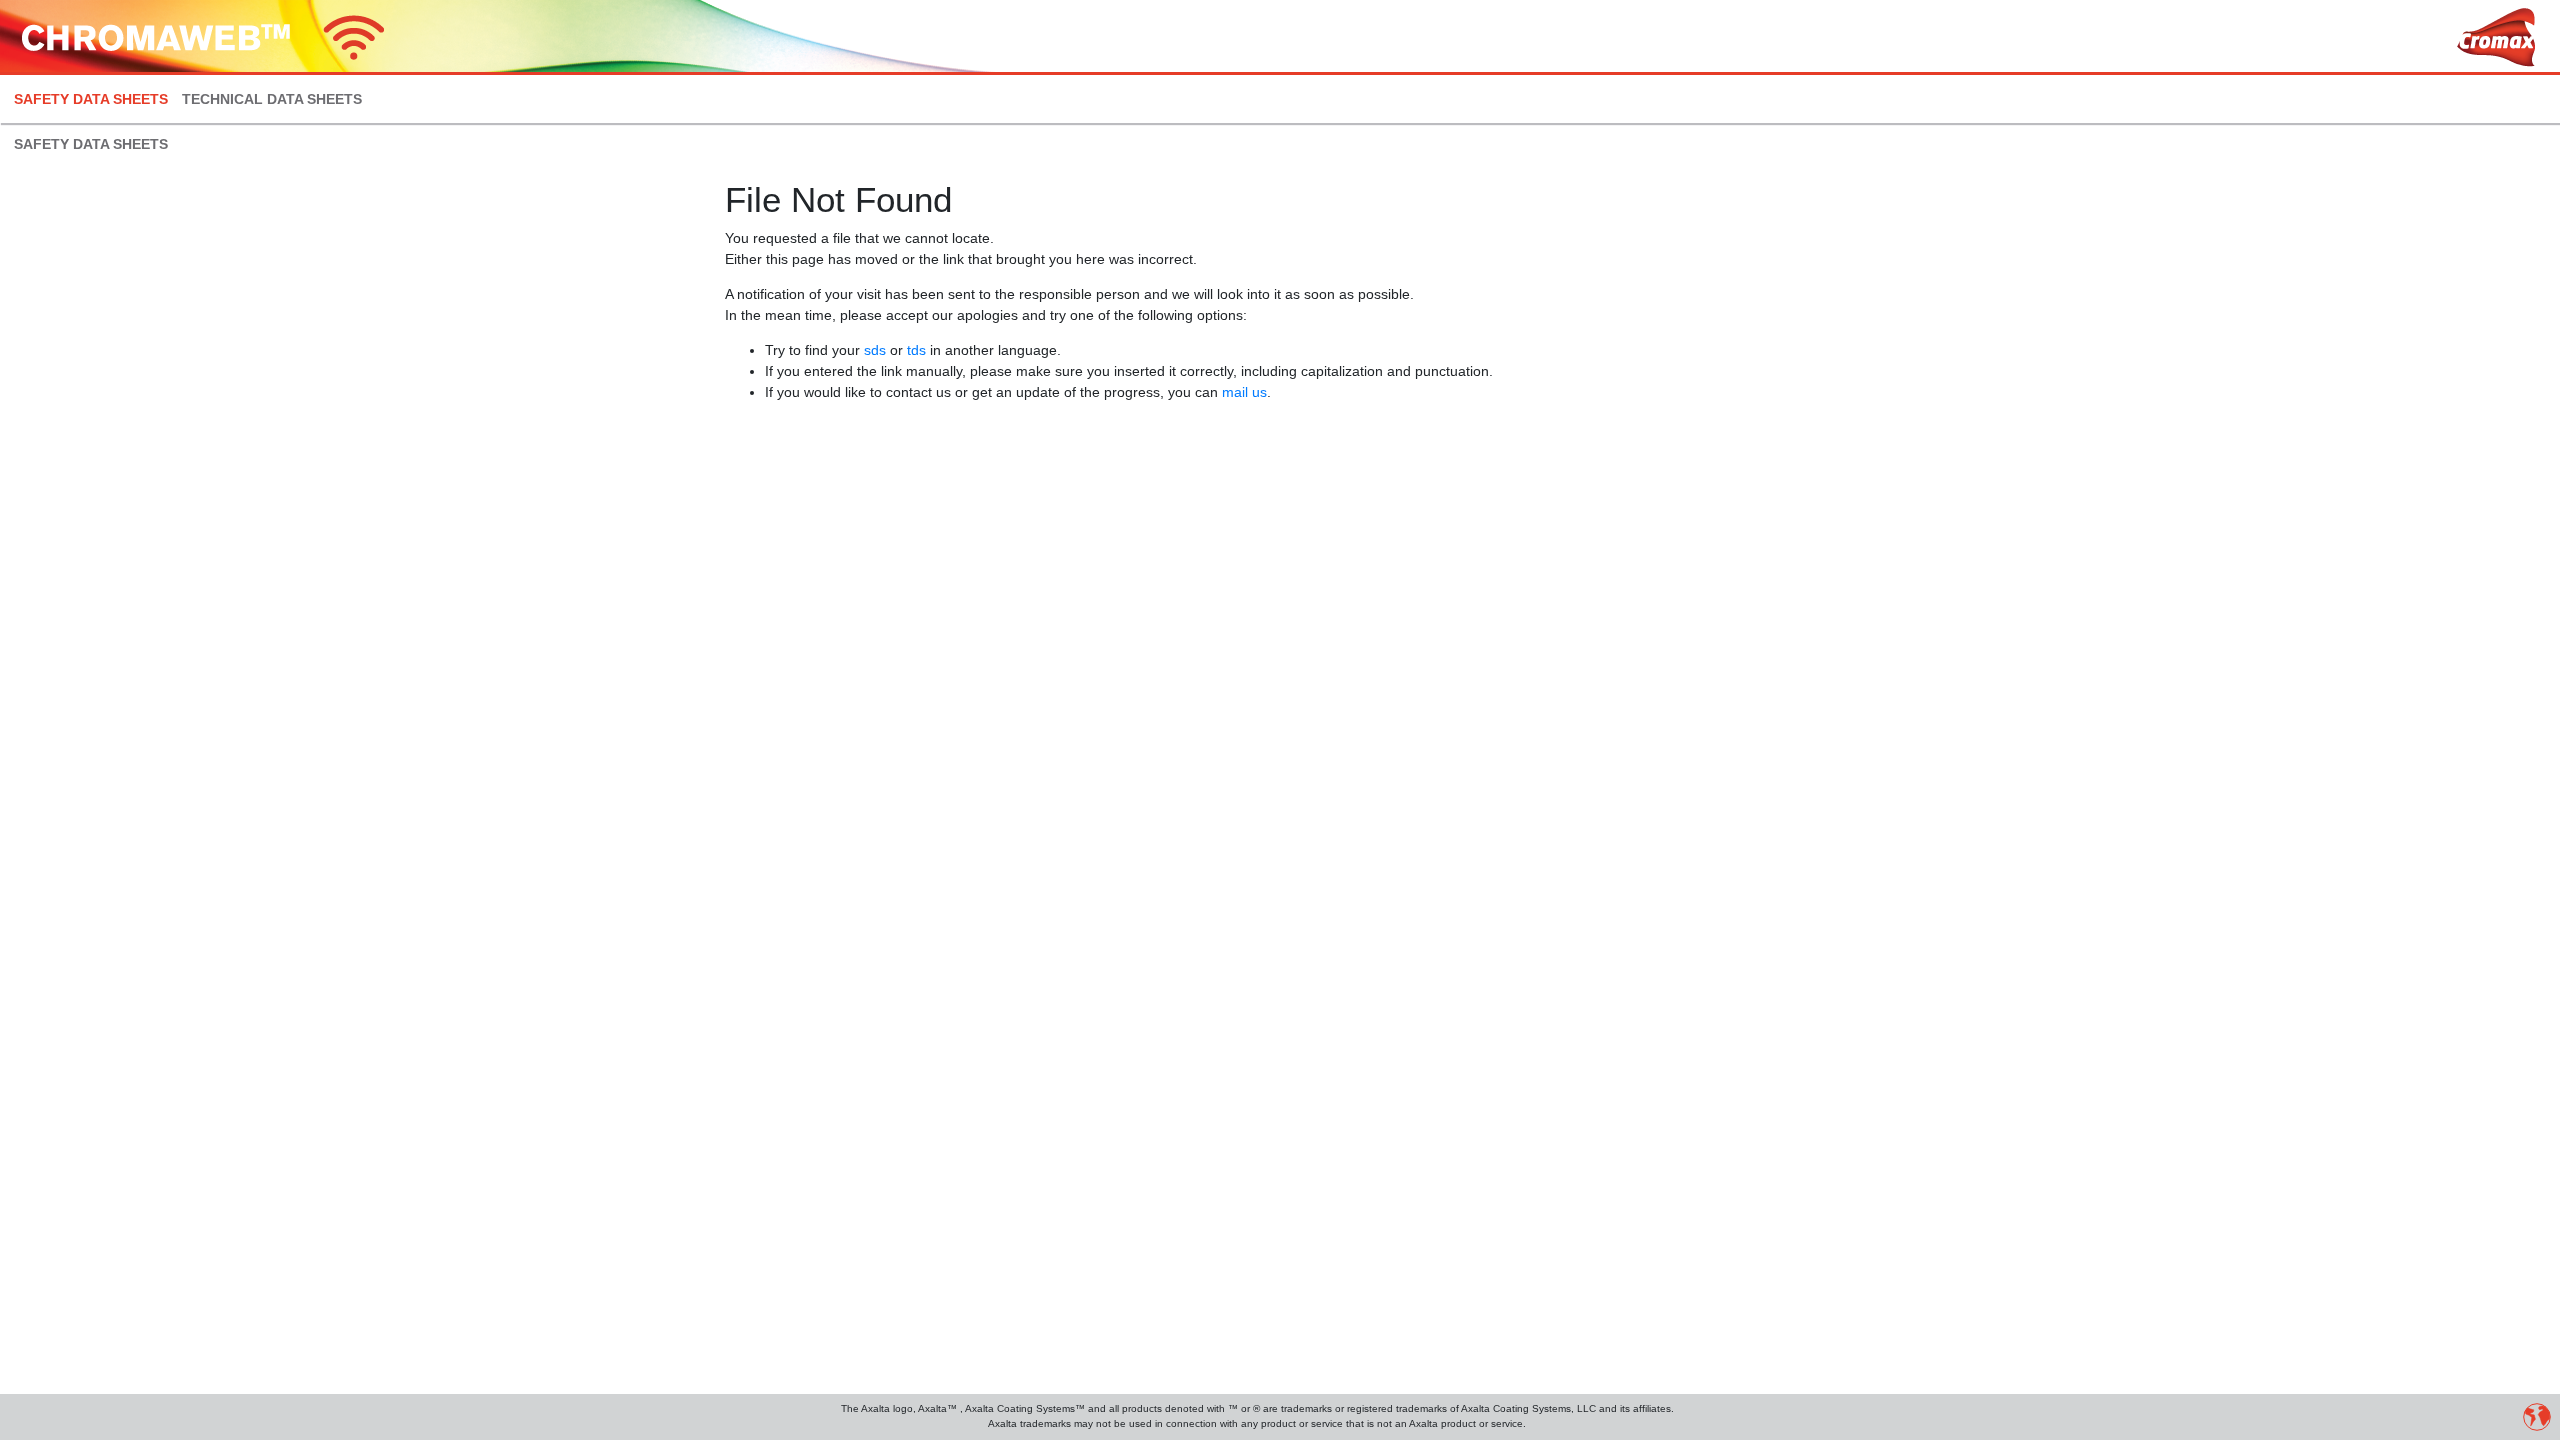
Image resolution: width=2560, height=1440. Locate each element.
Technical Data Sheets (272, 99)
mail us (1244, 392)
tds (916, 350)
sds (875, 350)
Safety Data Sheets (91, 99)
